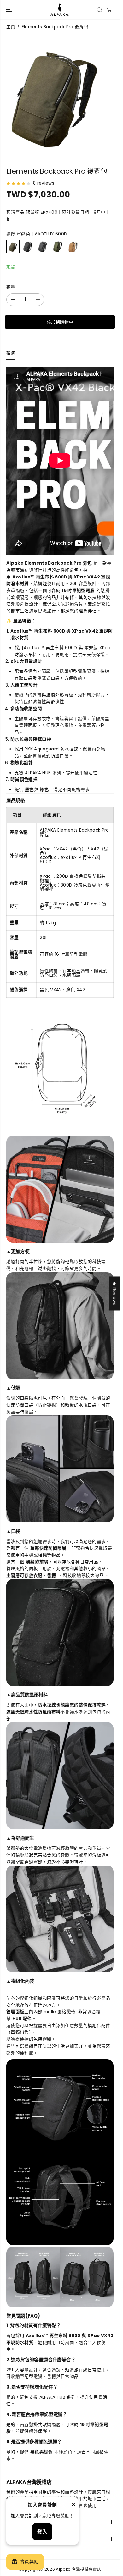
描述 (11, 353)
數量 (11, 287)
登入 (42, 2532)
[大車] (109, 10)
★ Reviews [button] (114, 1293)
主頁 (11, 27)
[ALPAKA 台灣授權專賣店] (60, 10)
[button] (8, 10)
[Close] (73, 2505)
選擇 (37, 234)
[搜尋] (99, 10)
